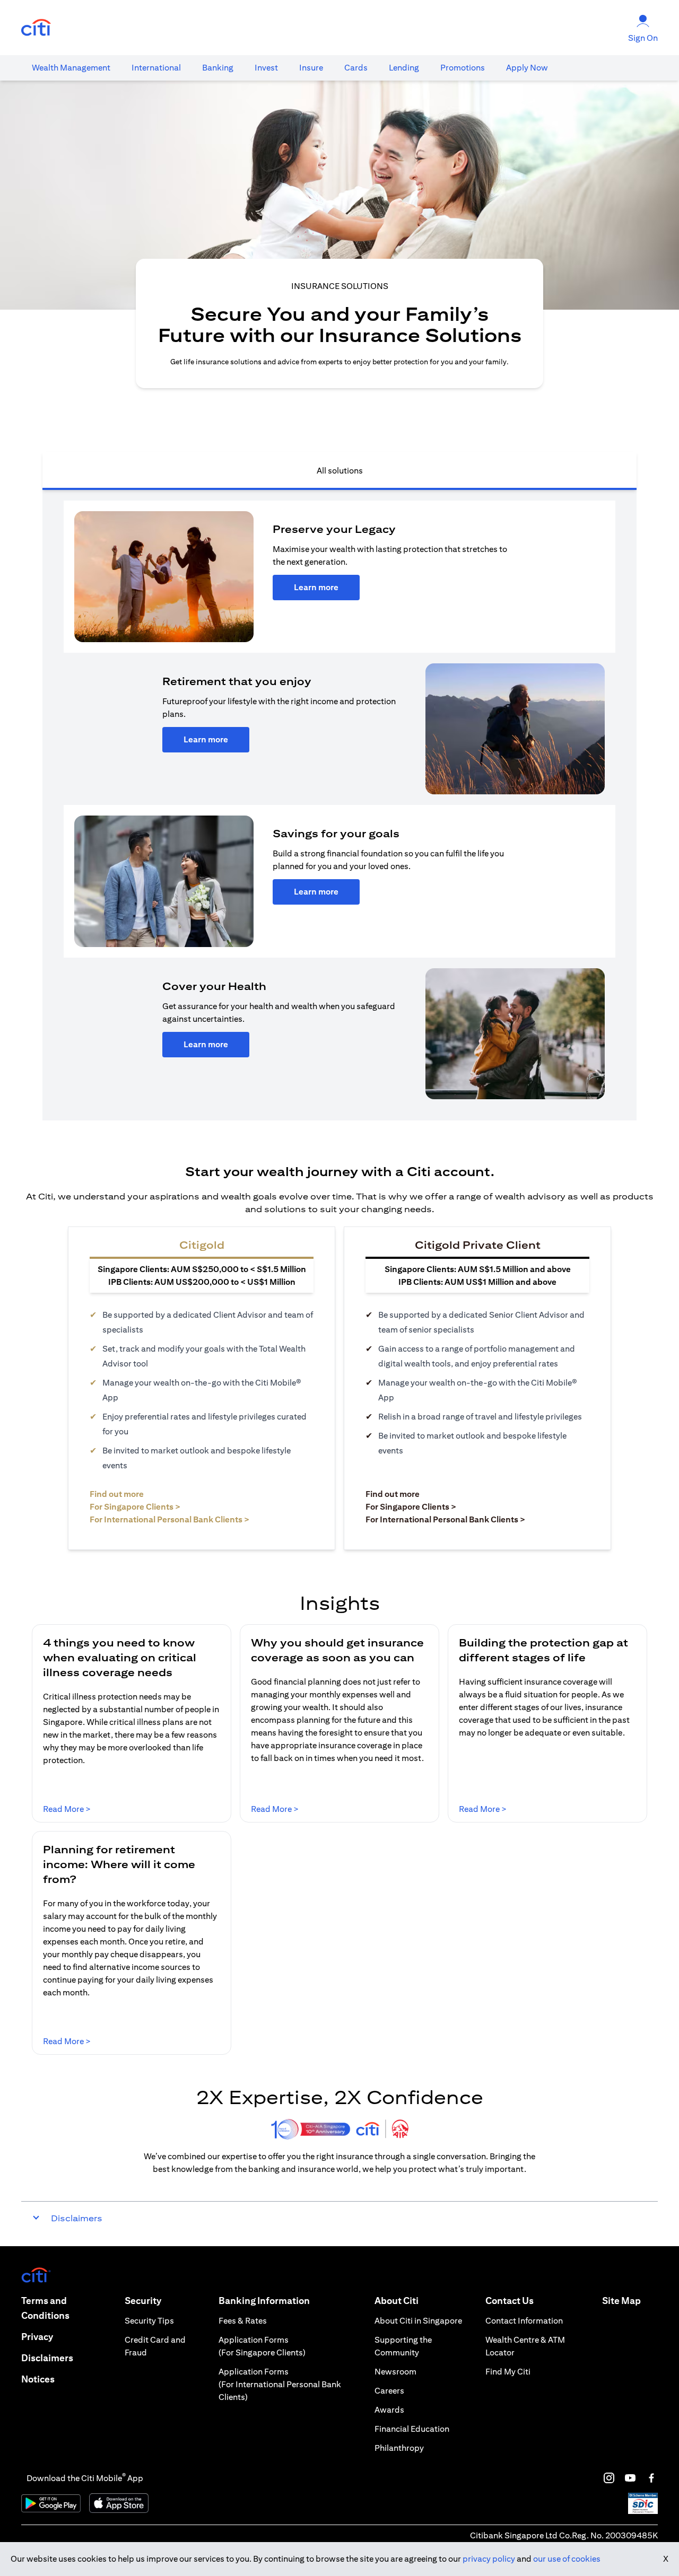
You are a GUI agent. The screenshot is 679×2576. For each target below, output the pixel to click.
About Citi (397, 2301)
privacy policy (489, 2559)
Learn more (316, 587)
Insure (311, 68)
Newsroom (395, 2372)
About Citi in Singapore (418, 2321)
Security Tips (149, 2321)
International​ (156, 68)
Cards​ (356, 68)
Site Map (621, 2301)
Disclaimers (47, 2358)
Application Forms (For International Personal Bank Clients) (280, 2384)
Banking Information (264, 2301)
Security (143, 2301)
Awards (389, 2410)
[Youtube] (630, 2478)
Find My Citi (508, 2372)
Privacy (37, 2337)
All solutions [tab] (340, 471)
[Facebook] (651, 2478)
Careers (389, 2391)
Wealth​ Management (71, 68)
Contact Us (510, 2301)
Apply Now (527, 68)
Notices (38, 2379)
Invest (266, 68)
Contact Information (524, 2321)
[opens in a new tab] (36, 28)
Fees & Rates (243, 2321)
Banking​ (218, 68)
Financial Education (412, 2429)
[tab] (71, 68)
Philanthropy (399, 2448)
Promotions (463, 68)
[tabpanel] (339, 805)
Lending (404, 68)
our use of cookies (567, 2559)
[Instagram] (609, 2478)
